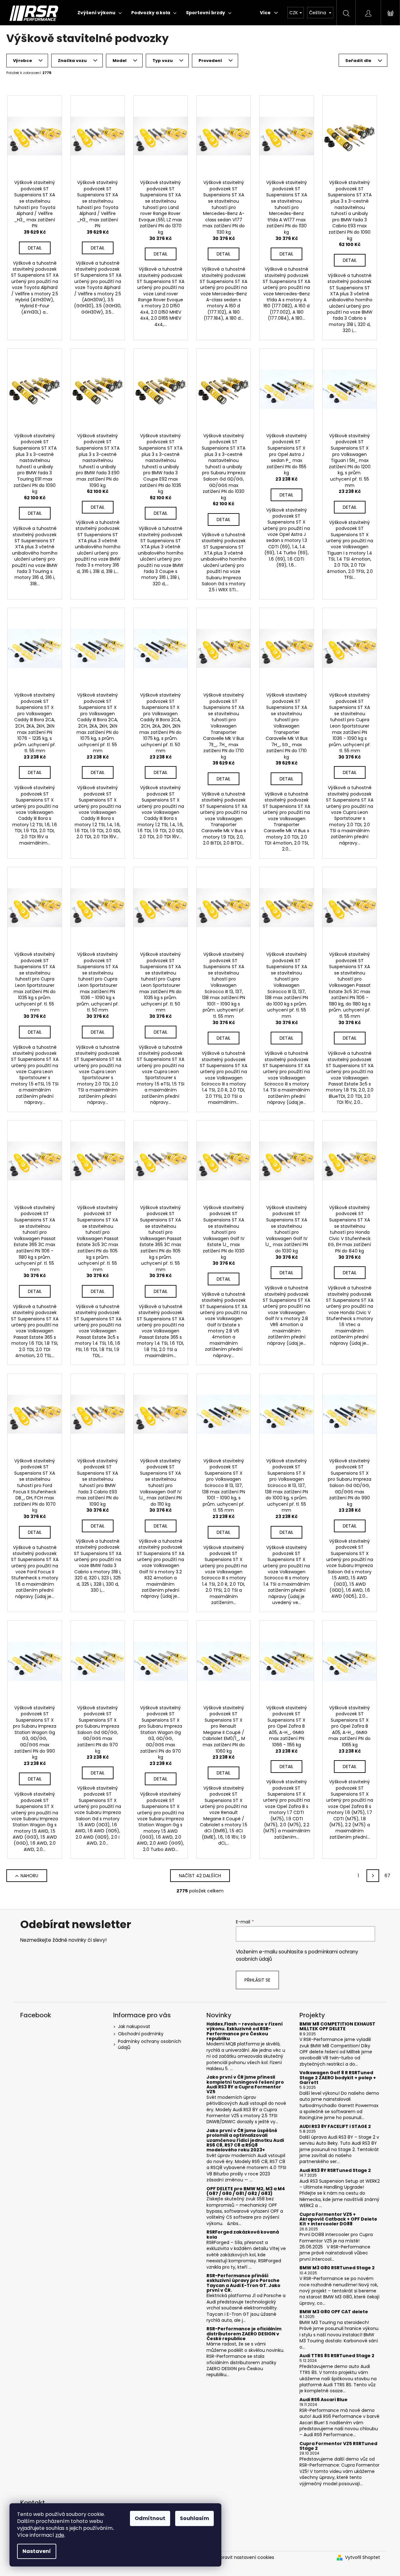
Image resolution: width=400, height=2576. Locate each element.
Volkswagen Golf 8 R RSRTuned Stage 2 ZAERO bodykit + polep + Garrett (338, 2078)
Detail (35, 248)
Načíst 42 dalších (200, 1876)
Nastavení (37, 2551)
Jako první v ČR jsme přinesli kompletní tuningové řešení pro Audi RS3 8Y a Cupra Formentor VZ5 (245, 2085)
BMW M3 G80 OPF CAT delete (334, 2312)
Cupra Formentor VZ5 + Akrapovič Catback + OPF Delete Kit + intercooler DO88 (338, 2219)
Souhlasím (194, 2518)
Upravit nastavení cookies (246, 2557)
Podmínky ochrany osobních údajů (150, 2044)
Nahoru (29, 1876)
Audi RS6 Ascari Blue (323, 2400)
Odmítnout (150, 2518)
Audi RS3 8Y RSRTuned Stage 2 (335, 2170)
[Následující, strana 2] (373, 1876)
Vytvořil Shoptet (363, 2558)
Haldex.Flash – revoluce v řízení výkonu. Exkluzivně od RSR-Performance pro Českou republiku (245, 2032)
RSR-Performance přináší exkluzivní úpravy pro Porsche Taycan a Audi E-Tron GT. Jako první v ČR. (243, 2283)
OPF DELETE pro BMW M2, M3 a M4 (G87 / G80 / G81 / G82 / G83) (246, 2191)
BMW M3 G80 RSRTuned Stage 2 (337, 2268)
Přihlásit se (257, 1980)
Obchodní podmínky (141, 2034)
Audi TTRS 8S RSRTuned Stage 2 (337, 2356)
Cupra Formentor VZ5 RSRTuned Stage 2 (338, 2446)
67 (387, 1876)
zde (60, 2535)
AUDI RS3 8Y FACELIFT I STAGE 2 (335, 2127)
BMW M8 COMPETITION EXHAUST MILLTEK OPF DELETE (337, 2027)
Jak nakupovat (134, 2026)
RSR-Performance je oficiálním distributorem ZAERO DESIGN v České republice (244, 2334)
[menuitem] (100, 13)
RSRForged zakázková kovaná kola (243, 2235)
